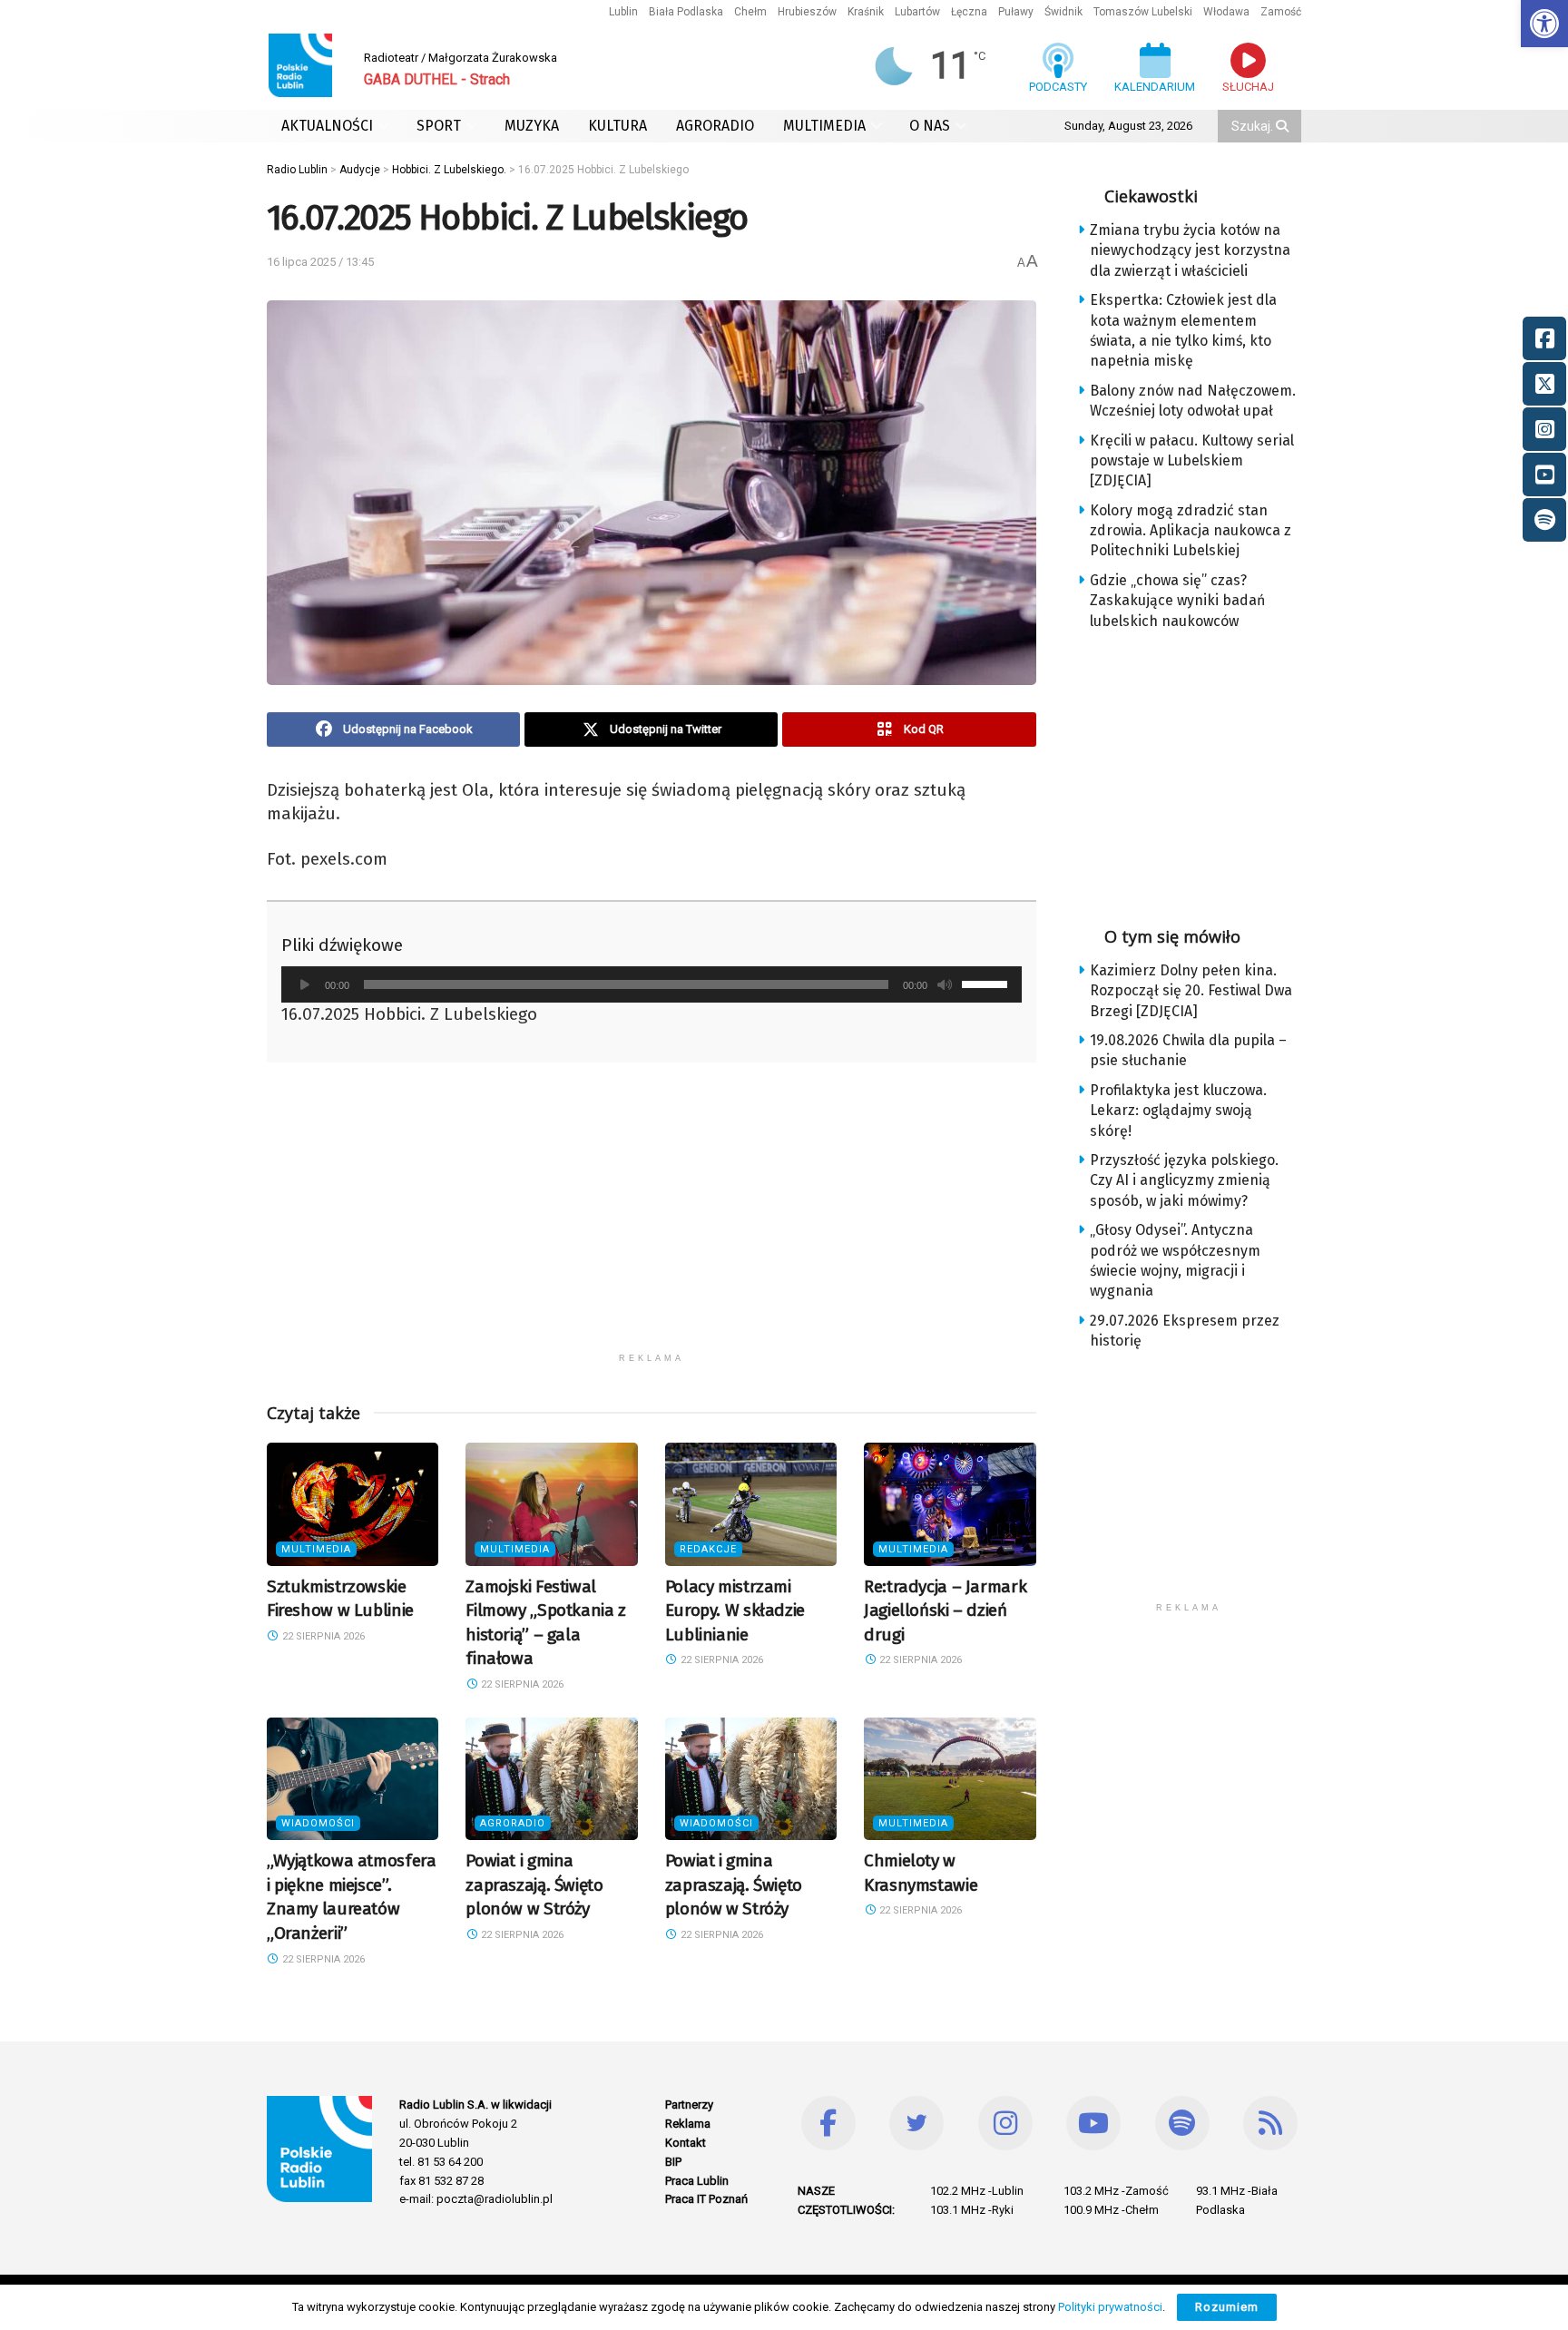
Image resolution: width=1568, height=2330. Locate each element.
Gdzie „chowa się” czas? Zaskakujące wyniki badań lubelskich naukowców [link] (1177, 601)
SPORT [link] (439, 126)
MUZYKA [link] (532, 126)
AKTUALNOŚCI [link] (327, 126)
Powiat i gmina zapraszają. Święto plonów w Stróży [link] (534, 1885)
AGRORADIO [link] (715, 126)
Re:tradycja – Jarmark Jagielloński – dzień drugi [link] (945, 1610)
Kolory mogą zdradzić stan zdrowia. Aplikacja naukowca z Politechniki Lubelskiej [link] (1191, 531)
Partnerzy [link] (689, 2105)
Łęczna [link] (969, 12)
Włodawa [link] (1226, 12)
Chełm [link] (750, 12)
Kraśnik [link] (866, 12)
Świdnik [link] (1063, 12)
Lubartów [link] (917, 12)
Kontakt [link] (686, 2143)
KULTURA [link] (617, 126)
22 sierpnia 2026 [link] (322, 1636)
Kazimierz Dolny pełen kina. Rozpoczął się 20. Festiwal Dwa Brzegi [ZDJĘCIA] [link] (1191, 991)
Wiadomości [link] (318, 1823)
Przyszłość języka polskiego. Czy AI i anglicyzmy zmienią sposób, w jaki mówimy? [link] (1184, 1180)
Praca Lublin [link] (697, 2181)
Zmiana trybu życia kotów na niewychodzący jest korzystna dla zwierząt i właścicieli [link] (1190, 250)
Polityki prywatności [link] (1110, 2307)
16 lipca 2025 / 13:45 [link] (320, 262)
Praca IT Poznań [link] (706, 2199)
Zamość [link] (1281, 12)
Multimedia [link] (316, 1549)
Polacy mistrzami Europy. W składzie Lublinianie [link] (735, 1610)
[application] (652, 984)
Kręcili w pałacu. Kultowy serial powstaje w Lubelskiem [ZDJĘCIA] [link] (1192, 461)
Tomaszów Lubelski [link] (1143, 12)
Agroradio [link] (513, 1823)
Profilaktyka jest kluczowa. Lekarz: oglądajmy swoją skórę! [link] (1178, 1111)
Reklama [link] (688, 2124)
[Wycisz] (945, 984)
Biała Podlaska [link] (686, 12)
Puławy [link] (1016, 12)
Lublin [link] (623, 12)
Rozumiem (1227, 2307)
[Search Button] (1284, 126)
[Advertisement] (652, 1217)
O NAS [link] (930, 126)
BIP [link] (673, 2162)
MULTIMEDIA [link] (824, 126)
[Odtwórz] (305, 984)
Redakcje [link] (708, 1549)
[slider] (987, 983)
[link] (1544, 24)
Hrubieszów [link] (807, 12)
